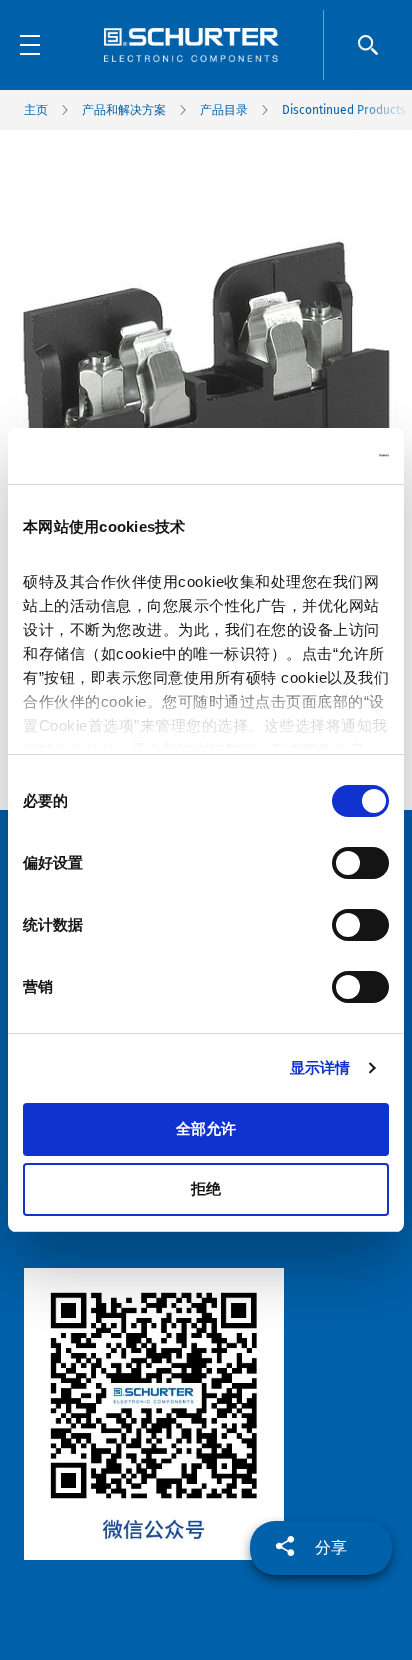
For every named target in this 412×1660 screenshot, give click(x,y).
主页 (36, 110)
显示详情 (320, 1067)
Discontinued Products (344, 110)
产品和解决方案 (124, 110)
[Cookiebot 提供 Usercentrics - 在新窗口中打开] (301, 456)
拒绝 (206, 1188)
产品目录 (224, 110)
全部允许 (206, 1128)
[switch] (360, 863)
